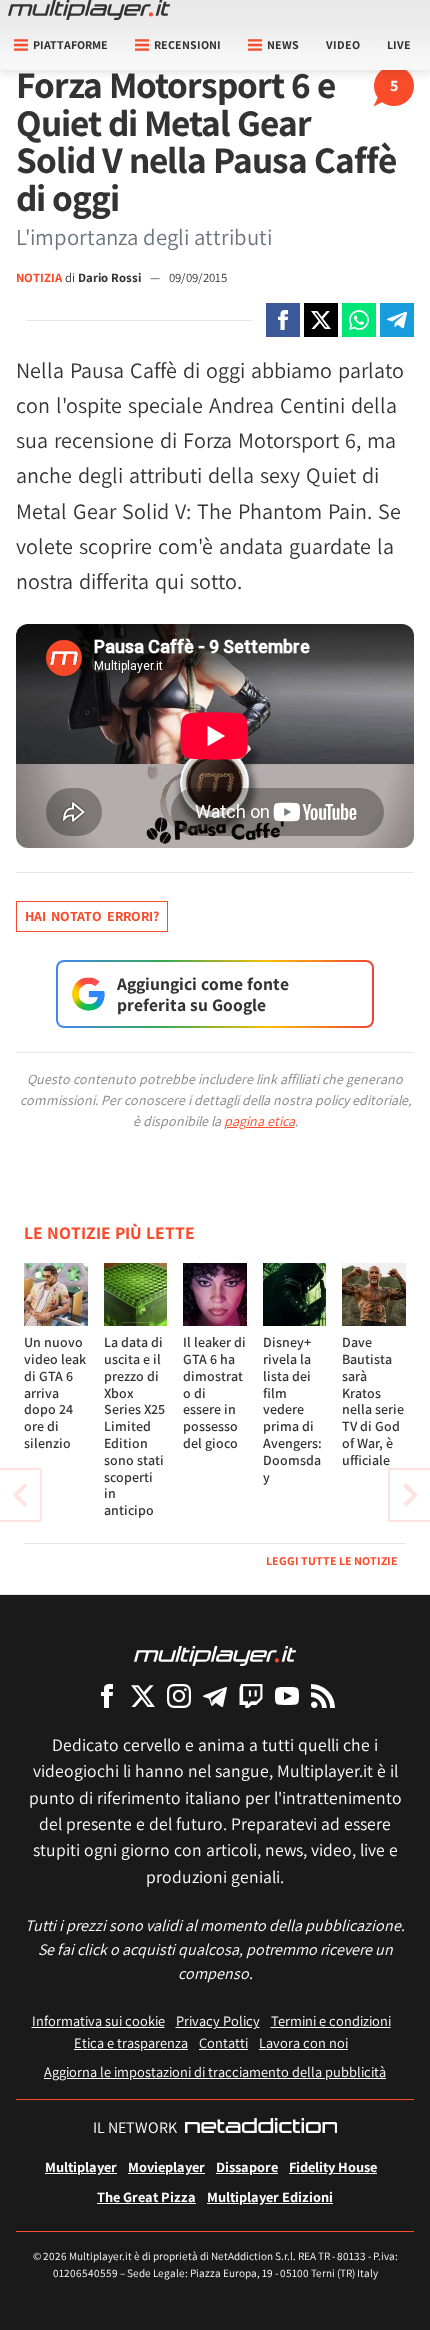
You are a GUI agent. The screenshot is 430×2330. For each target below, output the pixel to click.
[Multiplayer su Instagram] (179, 1695)
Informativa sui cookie (98, 2020)
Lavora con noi (303, 2042)
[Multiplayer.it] (89, 10)
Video (343, 44)
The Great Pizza (146, 2196)
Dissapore (247, 2166)
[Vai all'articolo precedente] (410, 1495)
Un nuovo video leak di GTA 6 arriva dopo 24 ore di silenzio (55, 1392)
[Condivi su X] (321, 320)
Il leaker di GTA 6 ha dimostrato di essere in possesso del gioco (214, 1392)
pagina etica (259, 1121)
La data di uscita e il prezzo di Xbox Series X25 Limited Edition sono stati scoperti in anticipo (134, 1426)
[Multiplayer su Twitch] (251, 1695)
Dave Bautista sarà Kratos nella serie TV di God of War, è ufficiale (373, 1401)
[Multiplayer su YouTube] (287, 1695)
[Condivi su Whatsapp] (359, 320)
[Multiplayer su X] (143, 1695)
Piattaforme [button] (70, 44)
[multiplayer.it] (215, 1654)
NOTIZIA (39, 277)
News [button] (283, 44)
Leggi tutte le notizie (332, 1560)
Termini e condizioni (331, 2020)
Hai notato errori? (92, 916)
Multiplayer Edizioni (270, 2196)
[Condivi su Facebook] (283, 320)
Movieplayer (166, 2166)
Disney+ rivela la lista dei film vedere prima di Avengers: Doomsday (292, 1409)
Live (399, 44)
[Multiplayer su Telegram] (215, 1695)
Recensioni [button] (187, 44)
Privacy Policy (218, 2020)
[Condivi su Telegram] (397, 320)
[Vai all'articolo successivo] (20, 1495)
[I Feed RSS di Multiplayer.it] (323, 1695)
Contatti (223, 2042)
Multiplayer (81, 2166)
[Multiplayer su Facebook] (107, 1695)
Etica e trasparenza (131, 2042)
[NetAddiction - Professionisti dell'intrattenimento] (261, 2128)
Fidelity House (333, 2166)
